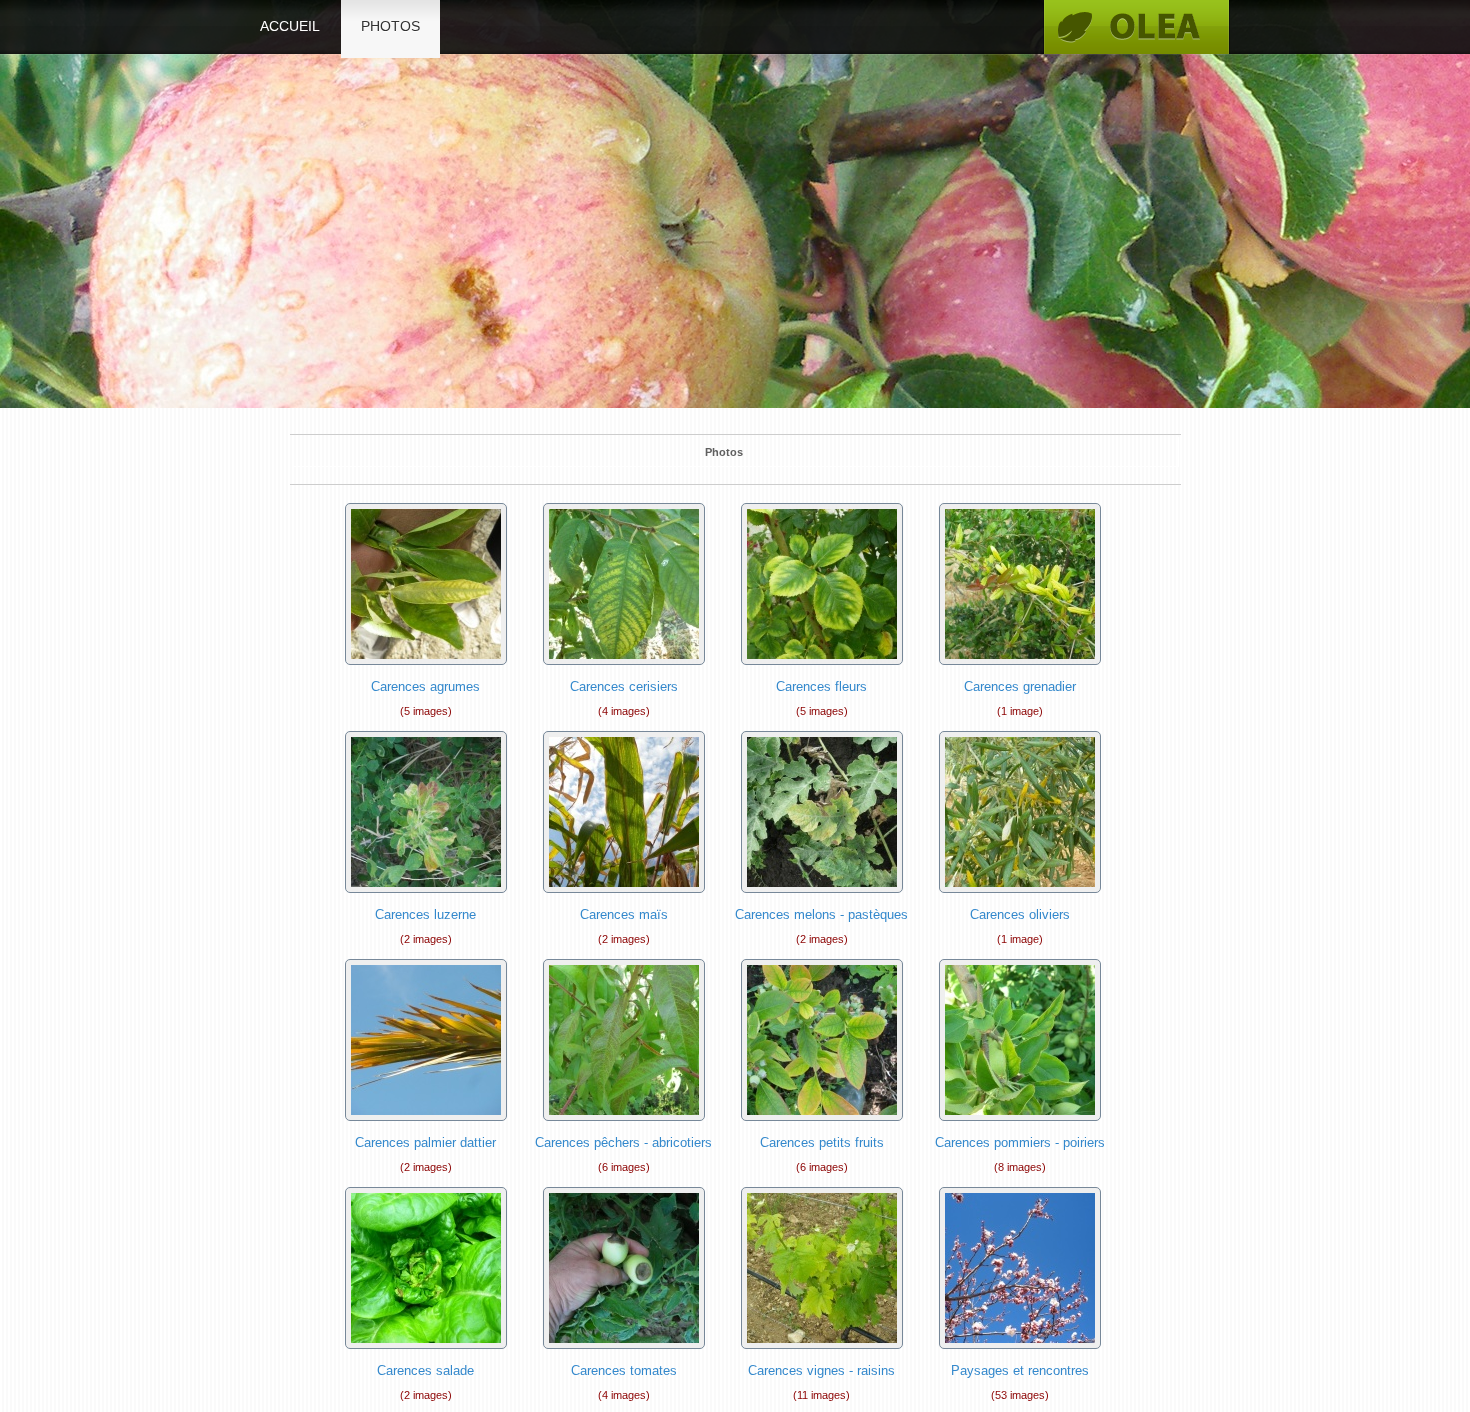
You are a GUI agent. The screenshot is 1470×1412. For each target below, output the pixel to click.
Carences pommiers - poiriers (1020, 1142)
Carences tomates (624, 1370)
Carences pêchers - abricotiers (623, 1142)
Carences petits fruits (822, 1142)
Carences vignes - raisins (821, 1370)
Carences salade (425, 1370)
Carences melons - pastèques (821, 914)
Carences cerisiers (624, 686)
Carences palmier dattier (425, 1142)
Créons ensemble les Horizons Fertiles (1136, 27)
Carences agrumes (425, 686)
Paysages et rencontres (1020, 1370)
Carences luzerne (425, 914)
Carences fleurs (821, 686)
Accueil (290, 26)
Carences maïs (624, 914)
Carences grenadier (1020, 686)
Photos (390, 26)
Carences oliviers (1020, 914)
